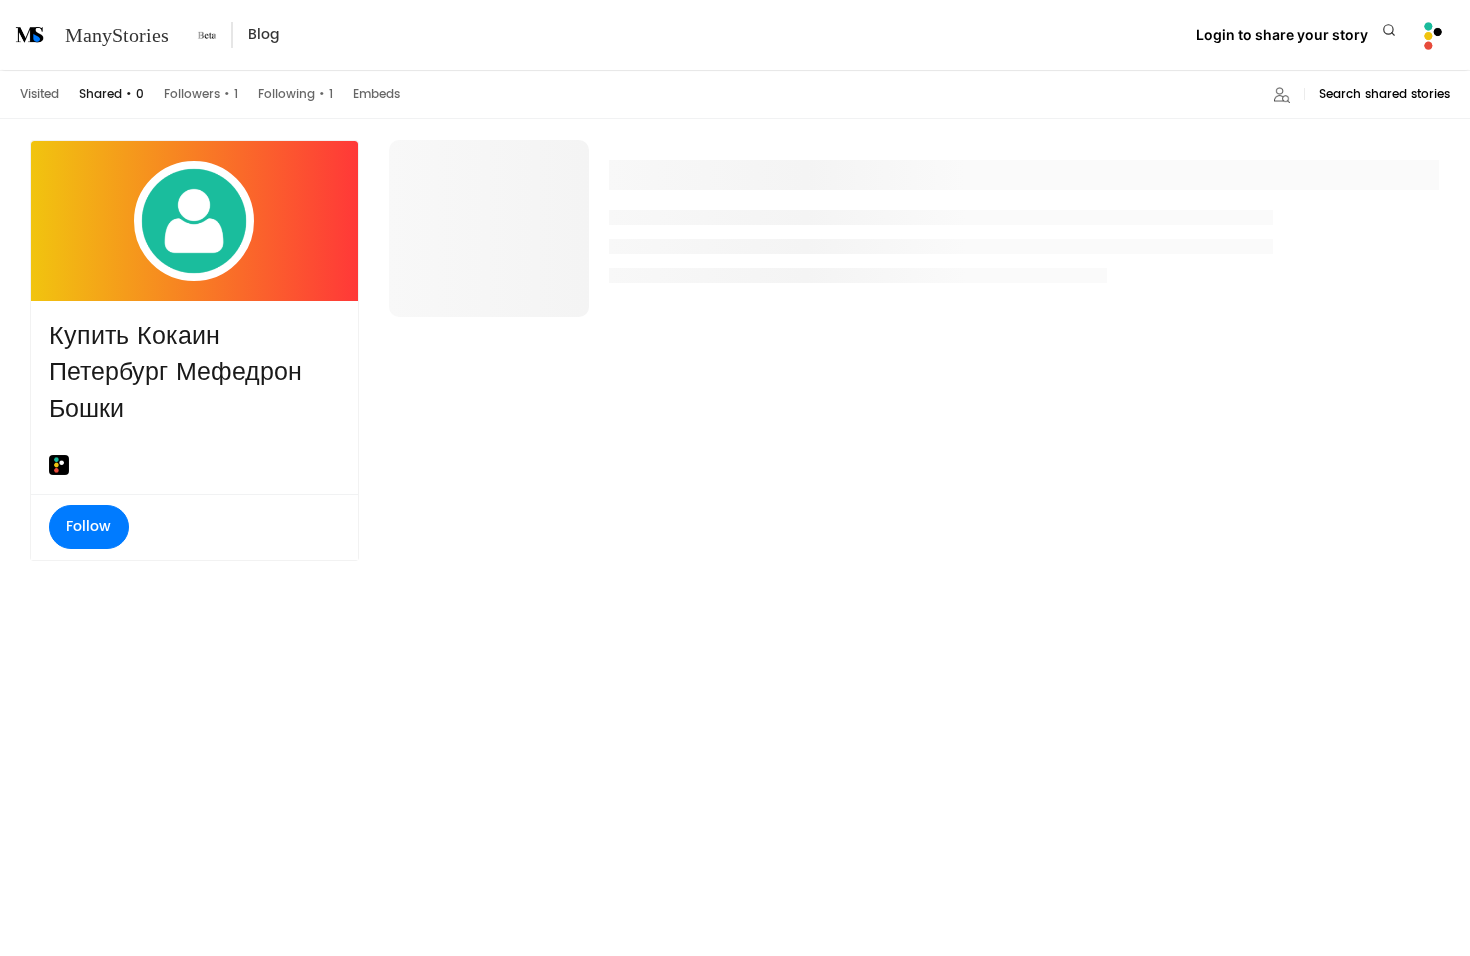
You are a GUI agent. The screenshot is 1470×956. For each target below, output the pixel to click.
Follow (88, 526)
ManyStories (117, 35)
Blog (263, 34)
